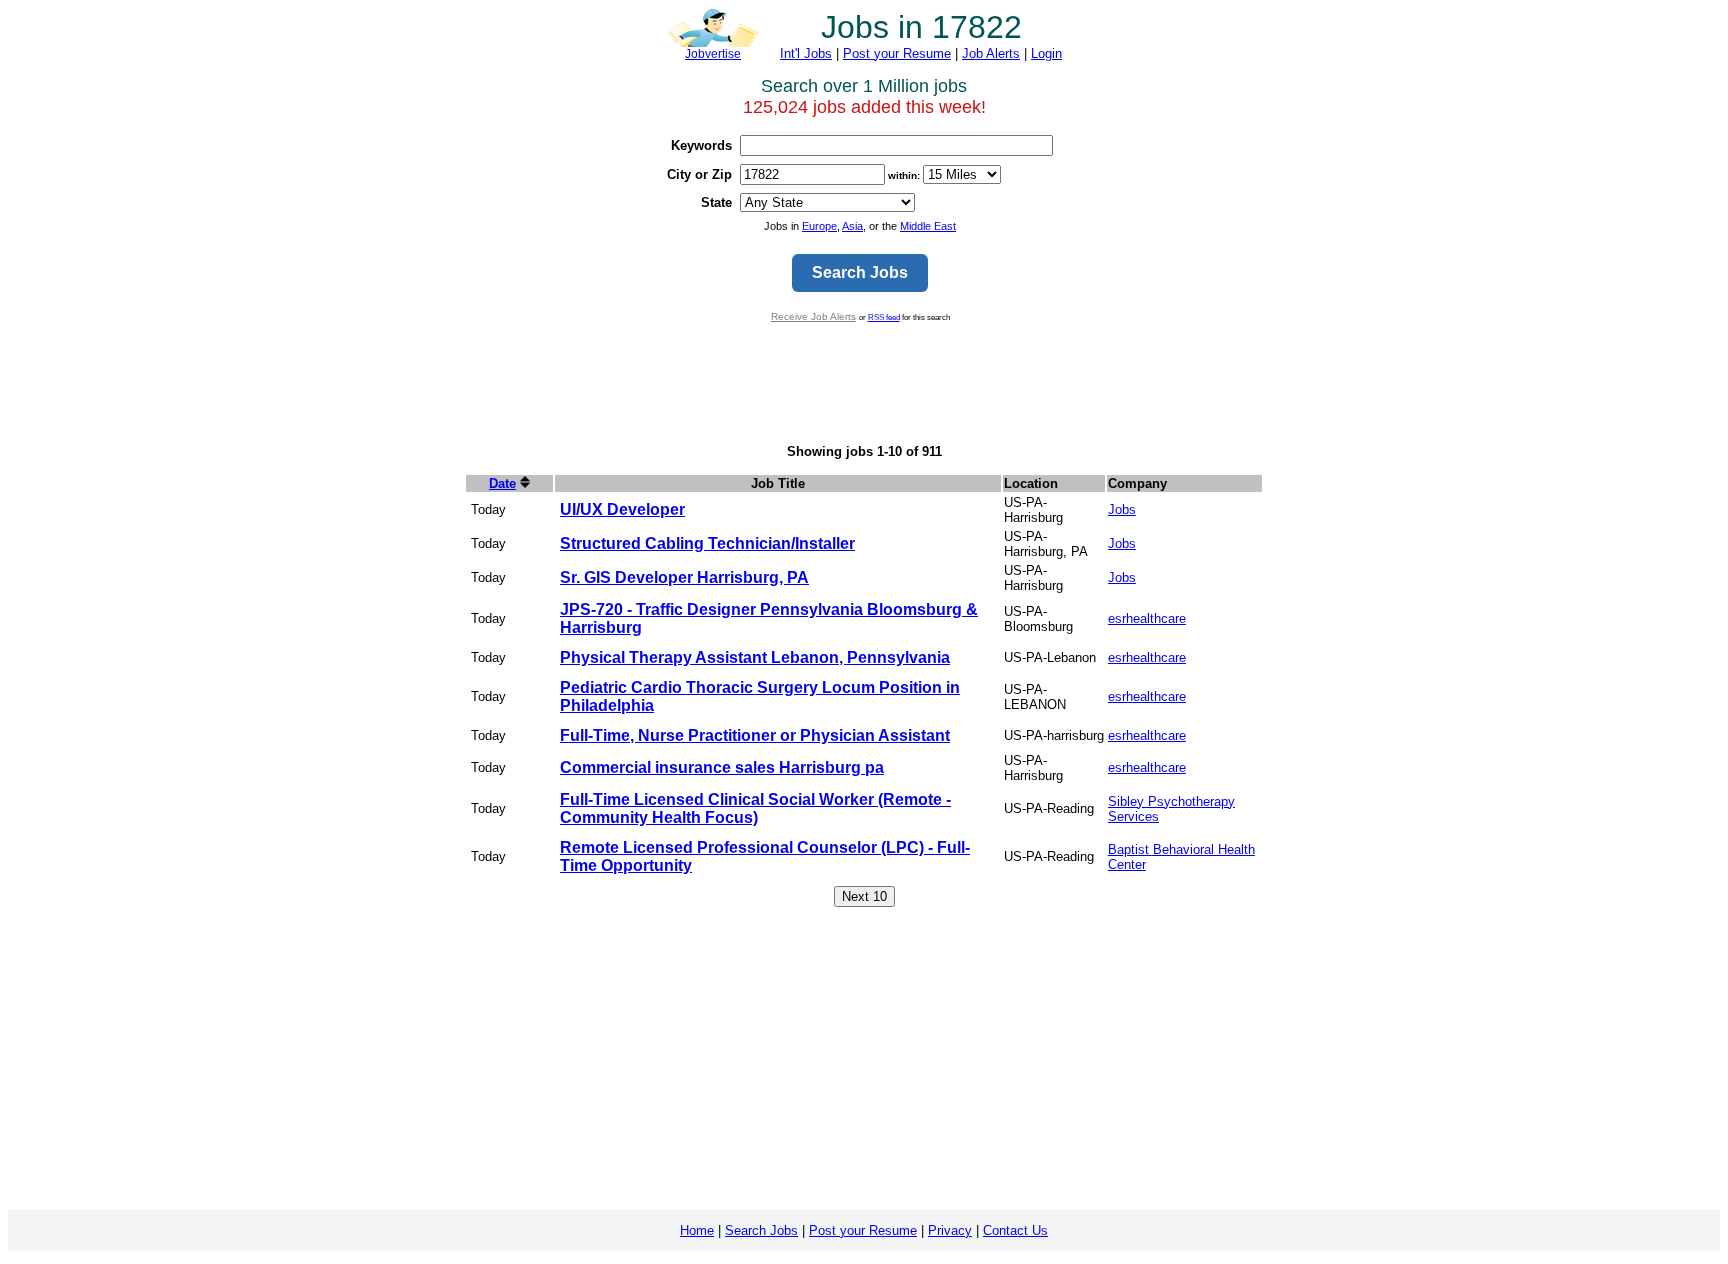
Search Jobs (761, 1230)
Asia (852, 226)
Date (502, 483)
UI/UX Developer (622, 509)
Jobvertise (713, 54)
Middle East (928, 226)
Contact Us (1015, 1230)
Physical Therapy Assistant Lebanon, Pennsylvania (755, 657)
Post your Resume (897, 53)
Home (697, 1230)
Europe (819, 226)
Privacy (950, 1230)
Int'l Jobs (806, 53)
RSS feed (884, 317)
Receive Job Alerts (813, 316)
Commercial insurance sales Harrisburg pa (722, 767)
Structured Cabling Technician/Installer (707, 543)
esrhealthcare (1147, 618)
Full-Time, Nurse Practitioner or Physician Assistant (755, 735)
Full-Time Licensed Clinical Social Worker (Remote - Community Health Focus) (755, 808)
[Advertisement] (864, 383)
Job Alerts (991, 53)
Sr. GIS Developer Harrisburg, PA (684, 577)
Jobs (1122, 509)
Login (1046, 53)
